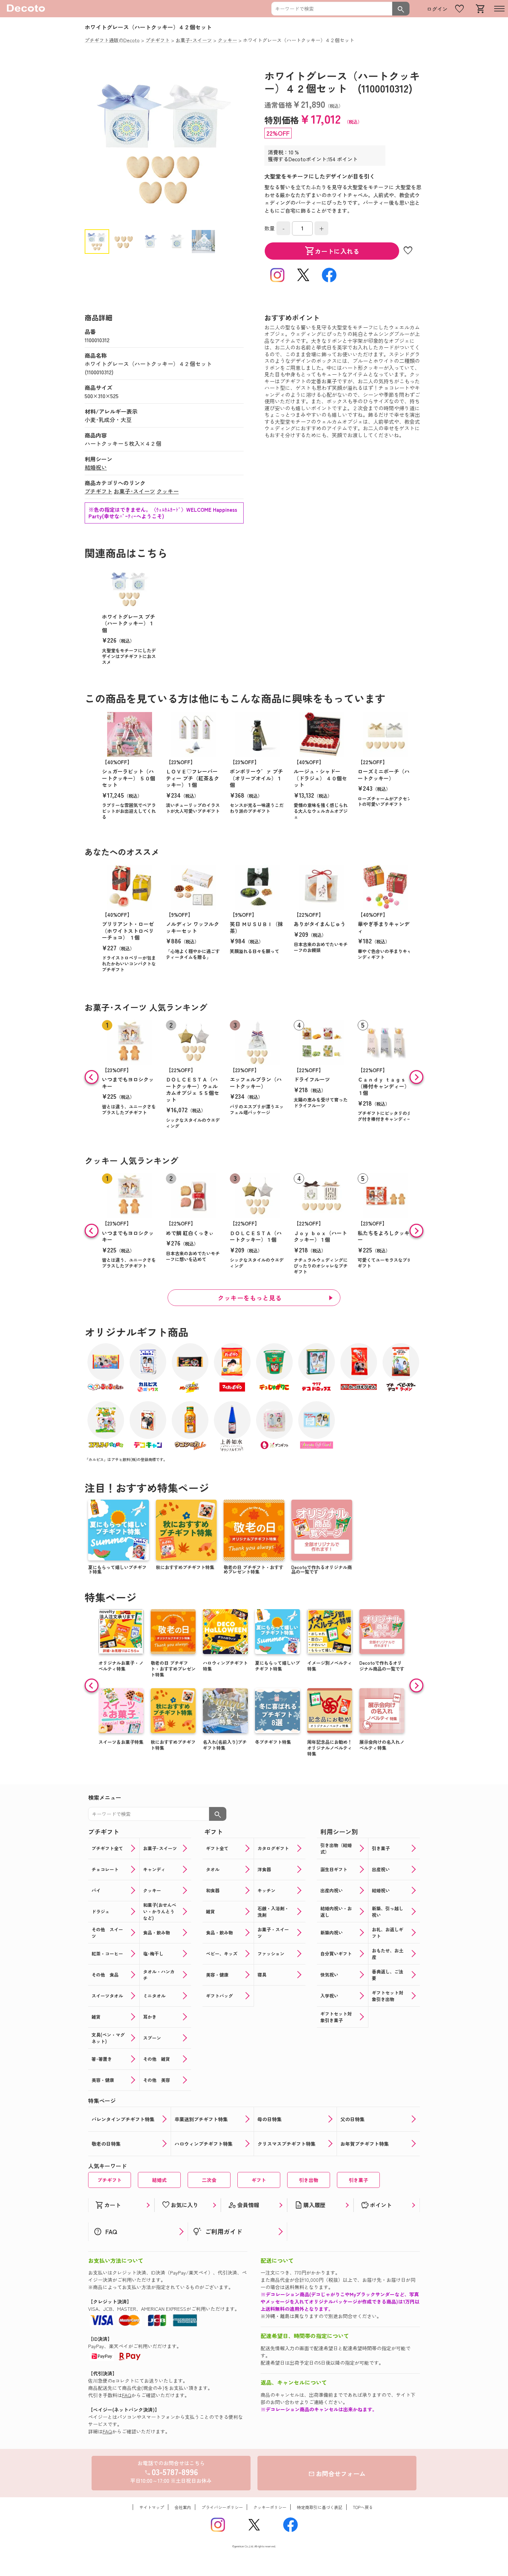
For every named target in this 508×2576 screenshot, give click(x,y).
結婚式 (159, 2180)
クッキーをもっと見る (250, 1298)
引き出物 (309, 2180)
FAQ (127, 2395)
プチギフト (98, 491)
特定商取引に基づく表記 (320, 2507)
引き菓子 (358, 2180)
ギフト (259, 2180)
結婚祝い (96, 467)
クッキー (168, 491)
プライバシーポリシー (222, 2507)
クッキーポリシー (270, 2507)
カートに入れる (332, 251)
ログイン (437, 9)
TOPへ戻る (363, 2507)
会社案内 (183, 2507)
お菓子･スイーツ (134, 491)
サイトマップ (152, 2507)
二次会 (209, 2180)
